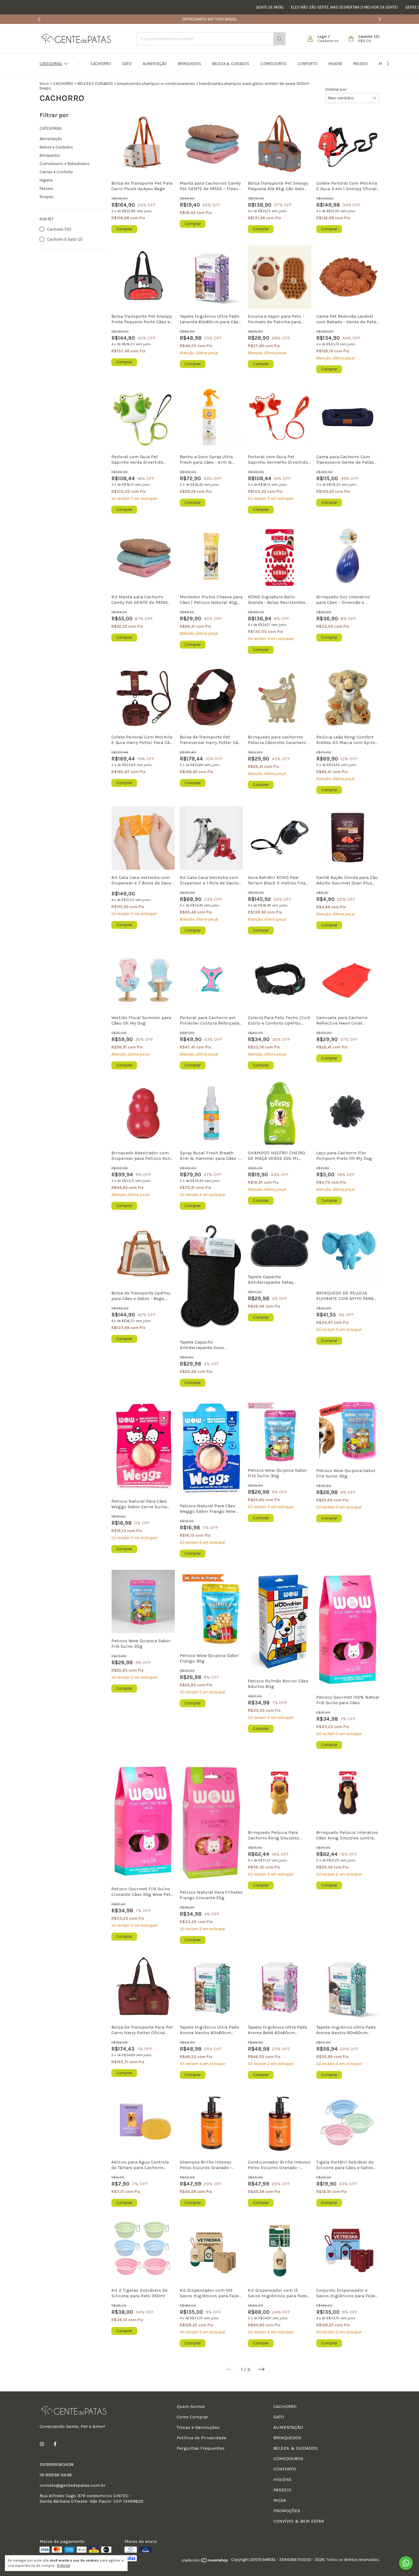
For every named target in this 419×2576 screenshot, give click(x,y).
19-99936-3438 (56, 2475)
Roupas (46, 197)
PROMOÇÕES (287, 2511)
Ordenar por (336, 89)
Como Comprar (192, 2417)
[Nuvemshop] (205, 2561)
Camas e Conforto (56, 172)
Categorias (51, 64)
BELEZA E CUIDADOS (95, 84)
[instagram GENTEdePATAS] (42, 2444)
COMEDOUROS (273, 64)
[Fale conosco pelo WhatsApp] (406, 2563)
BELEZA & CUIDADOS (231, 64)
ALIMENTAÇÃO (155, 64)
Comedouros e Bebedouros (65, 164)
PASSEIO (361, 64)
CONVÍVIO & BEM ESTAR (299, 2521)
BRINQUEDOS (190, 64)
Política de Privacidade (202, 2438)
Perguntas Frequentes (201, 2448)
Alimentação (51, 139)
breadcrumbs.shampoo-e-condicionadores (156, 84)
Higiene (46, 180)
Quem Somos (191, 2406)
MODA (280, 2500)
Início (44, 84)
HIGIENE (335, 64)
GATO (127, 64)
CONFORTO (308, 64)
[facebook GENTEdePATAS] (55, 2444)
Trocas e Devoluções (198, 2427)
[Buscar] (279, 39)
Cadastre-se (328, 41)
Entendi (63, 2566)
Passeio (46, 188)
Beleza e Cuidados (56, 147)
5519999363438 (57, 2464)
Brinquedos (50, 155)
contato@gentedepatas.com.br (73, 2485)
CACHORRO (101, 64)
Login (322, 36)
